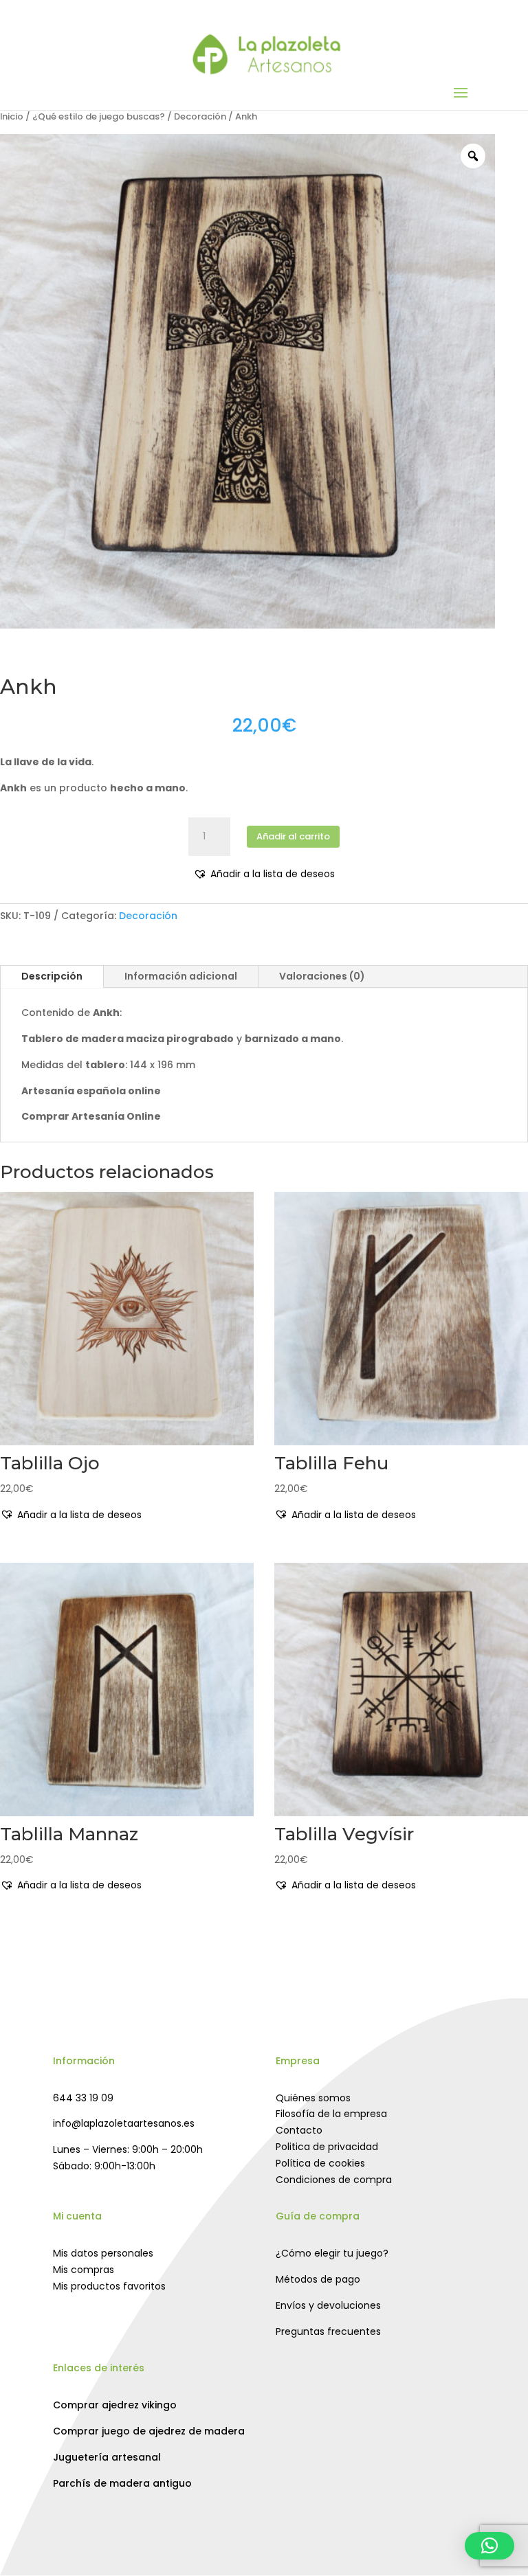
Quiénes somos (313, 2098)
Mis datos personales (103, 2253)
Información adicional (181, 976)
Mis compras (84, 2270)
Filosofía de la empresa (331, 2114)
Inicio (12, 116)
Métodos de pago (318, 2279)
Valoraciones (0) (322, 976)
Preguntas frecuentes (328, 2331)
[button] (264, 874)
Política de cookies (320, 2163)
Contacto (299, 2130)
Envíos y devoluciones (328, 2305)
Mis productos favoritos (109, 2286)
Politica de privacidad (327, 2147)
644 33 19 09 (83, 2098)
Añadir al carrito (293, 836)
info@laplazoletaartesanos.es (124, 2123)
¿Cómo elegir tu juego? (332, 2253)
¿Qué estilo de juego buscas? (99, 116)
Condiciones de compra (334, 2180)
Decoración (200, 116)
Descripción (52, 976)
